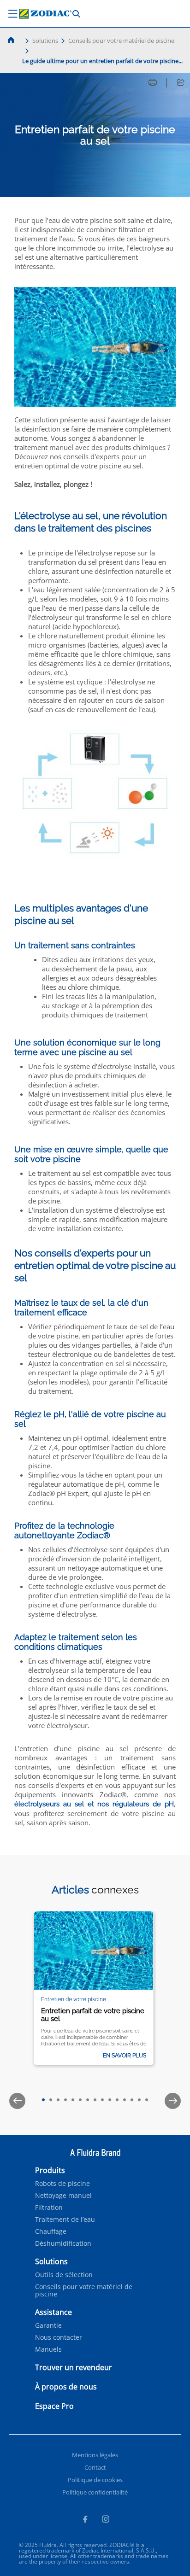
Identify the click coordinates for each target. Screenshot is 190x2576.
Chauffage (51, 2231)
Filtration (49, 2208)
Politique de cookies (95, 2480)
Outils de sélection (64, 2275)
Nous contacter (59, 2337)
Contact (95, 2467)
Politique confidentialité (95, 2492)
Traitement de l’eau (65, 2220)
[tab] (43, 2100)
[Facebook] (85, 2520)
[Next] (173, 2101)
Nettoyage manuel (63, 2196)
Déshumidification (63, 2243)
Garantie (48, 2325)
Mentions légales (95, 2455)
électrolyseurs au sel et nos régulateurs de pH (94, 1804)
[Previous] (17, 2101)
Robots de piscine (62, 2184)
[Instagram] (106, 2520)
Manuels (48, 2349)
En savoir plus (125, 2056)
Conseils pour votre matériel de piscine (121, 41)
